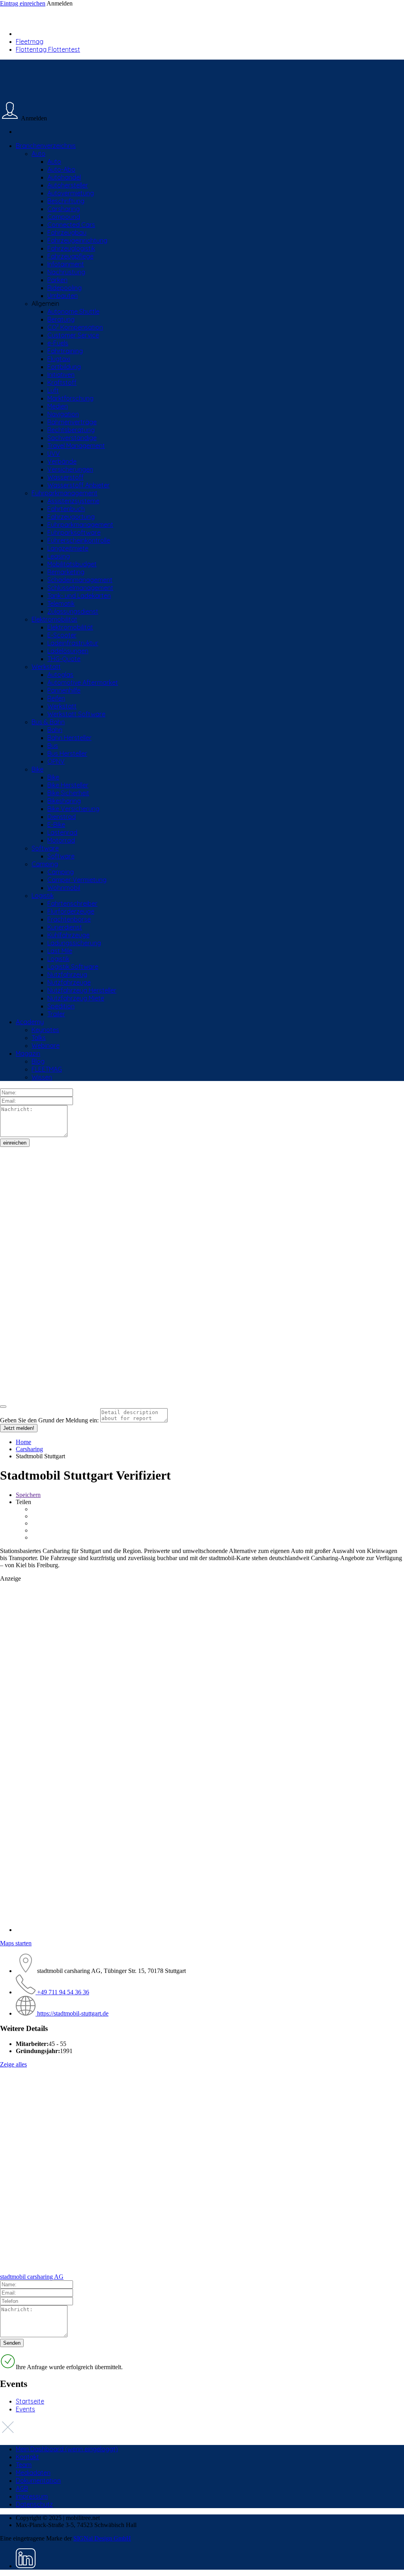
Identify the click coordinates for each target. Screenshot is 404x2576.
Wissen (42, 1077)
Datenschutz (34, 2504)
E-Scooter (62, 635)
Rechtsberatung (71, 430)
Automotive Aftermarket (83, 682)
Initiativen (61, 375)
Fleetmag (30, 41)
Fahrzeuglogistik (71, 248)
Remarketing (66, 572)
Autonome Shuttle (73, 311)
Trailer (56, 1014)
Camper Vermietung (77, 880)
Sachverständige (72, 438)
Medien (58, 406)
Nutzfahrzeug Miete (76, 998)
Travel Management (76, 446)
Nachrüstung (66, 272)
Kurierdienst (65, 927)
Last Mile (60, 951)
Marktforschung (70, 398)
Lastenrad (62, 832)
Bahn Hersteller (69, 738)
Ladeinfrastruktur (73, 643)
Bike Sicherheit (68, 793)
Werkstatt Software (76, 714)
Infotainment (66, 264)
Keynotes (45, 1030)
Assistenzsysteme (73, 501)
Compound (64, 217)
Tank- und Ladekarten (79, 596)
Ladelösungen (68, 651)
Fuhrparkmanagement (65, 493)
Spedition (61, 1006)
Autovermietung (71, 193)
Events (25, 2409)
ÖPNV (56, 761)
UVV (54, 453)
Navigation (63, 414)
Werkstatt (46, 667)
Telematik (61, 603)
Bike (37, 769)
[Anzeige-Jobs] (202, 1702)
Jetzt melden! (19, 1428)
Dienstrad (62, 817)
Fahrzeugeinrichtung (77, 240)
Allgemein (45, 303)
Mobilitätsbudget (72, 564)
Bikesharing (64, 801)
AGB (22, 2488)
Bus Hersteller (67, 753)
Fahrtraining (65, 351)
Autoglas (60, 674)
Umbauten (63, 296)
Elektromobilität (54, 619)
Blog (38, 1061)
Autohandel (64, 177)
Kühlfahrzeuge (68, 935)
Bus (53, 746)
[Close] (3, 1407)
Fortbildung (64, 367)
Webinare (46, 1045)
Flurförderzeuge (71, 911)
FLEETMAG (47, 1069)
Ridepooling (65, 288)
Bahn (55, 730)
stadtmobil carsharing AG (32, 2277)
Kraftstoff (62, 382)
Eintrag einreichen (23, 3)
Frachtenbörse (69, 919)
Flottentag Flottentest (48, 49)
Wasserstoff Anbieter (79, 485)
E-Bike (56, 824)
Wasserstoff (65, 477)
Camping (45, 864)
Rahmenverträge (72, 422)
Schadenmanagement (80, 580)
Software (45, 848)
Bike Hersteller (68, 785)
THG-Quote (64, 659)
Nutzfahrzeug (67, 974)
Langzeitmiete (68, 548)
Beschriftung (66, 201)
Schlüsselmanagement (80, 588)
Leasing (59, 556)
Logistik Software (73, 967)
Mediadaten (33, 2473)
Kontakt (27, 2457)
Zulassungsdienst (73, 611)
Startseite (30, 2401)
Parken (57, 280)
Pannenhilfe (64, 690)
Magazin (28, 1053)
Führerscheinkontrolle (79, 540)
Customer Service (73, 335)
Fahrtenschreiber (72, 903)
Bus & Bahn (48, 722)
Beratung (61, 319)
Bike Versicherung (73, 809)
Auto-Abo (61, 169)
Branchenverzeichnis (46, 146)
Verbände (62, 461)
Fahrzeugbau (67, 232)
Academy (30, 1022)
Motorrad (61, 840)
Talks (39, 1038)
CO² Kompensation (75, 327)
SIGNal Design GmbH (102, 2538)
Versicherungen (70, 469)
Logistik (43, 896)
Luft (53, 390)
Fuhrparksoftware (74, 532)
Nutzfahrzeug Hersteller (82, 990)
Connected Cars (71, 225)
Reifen (56, 698)
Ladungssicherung (74, 943)
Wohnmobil (64, 888)
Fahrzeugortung (71, 517)
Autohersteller (68, 185)
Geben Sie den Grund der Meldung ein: (49, 1420)
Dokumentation (38, 2480)
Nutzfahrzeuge (69, 982)
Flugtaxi (59, 359)
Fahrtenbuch (66, 509)
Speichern (28, 1495)
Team (24, 2465)
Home (23, 1442)
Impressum (32, 2496)
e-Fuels (58, 343)
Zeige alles (13, 2064)
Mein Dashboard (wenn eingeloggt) (67, 2449)
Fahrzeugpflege (70, 256)
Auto (38, 154)
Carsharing (64, 209)
